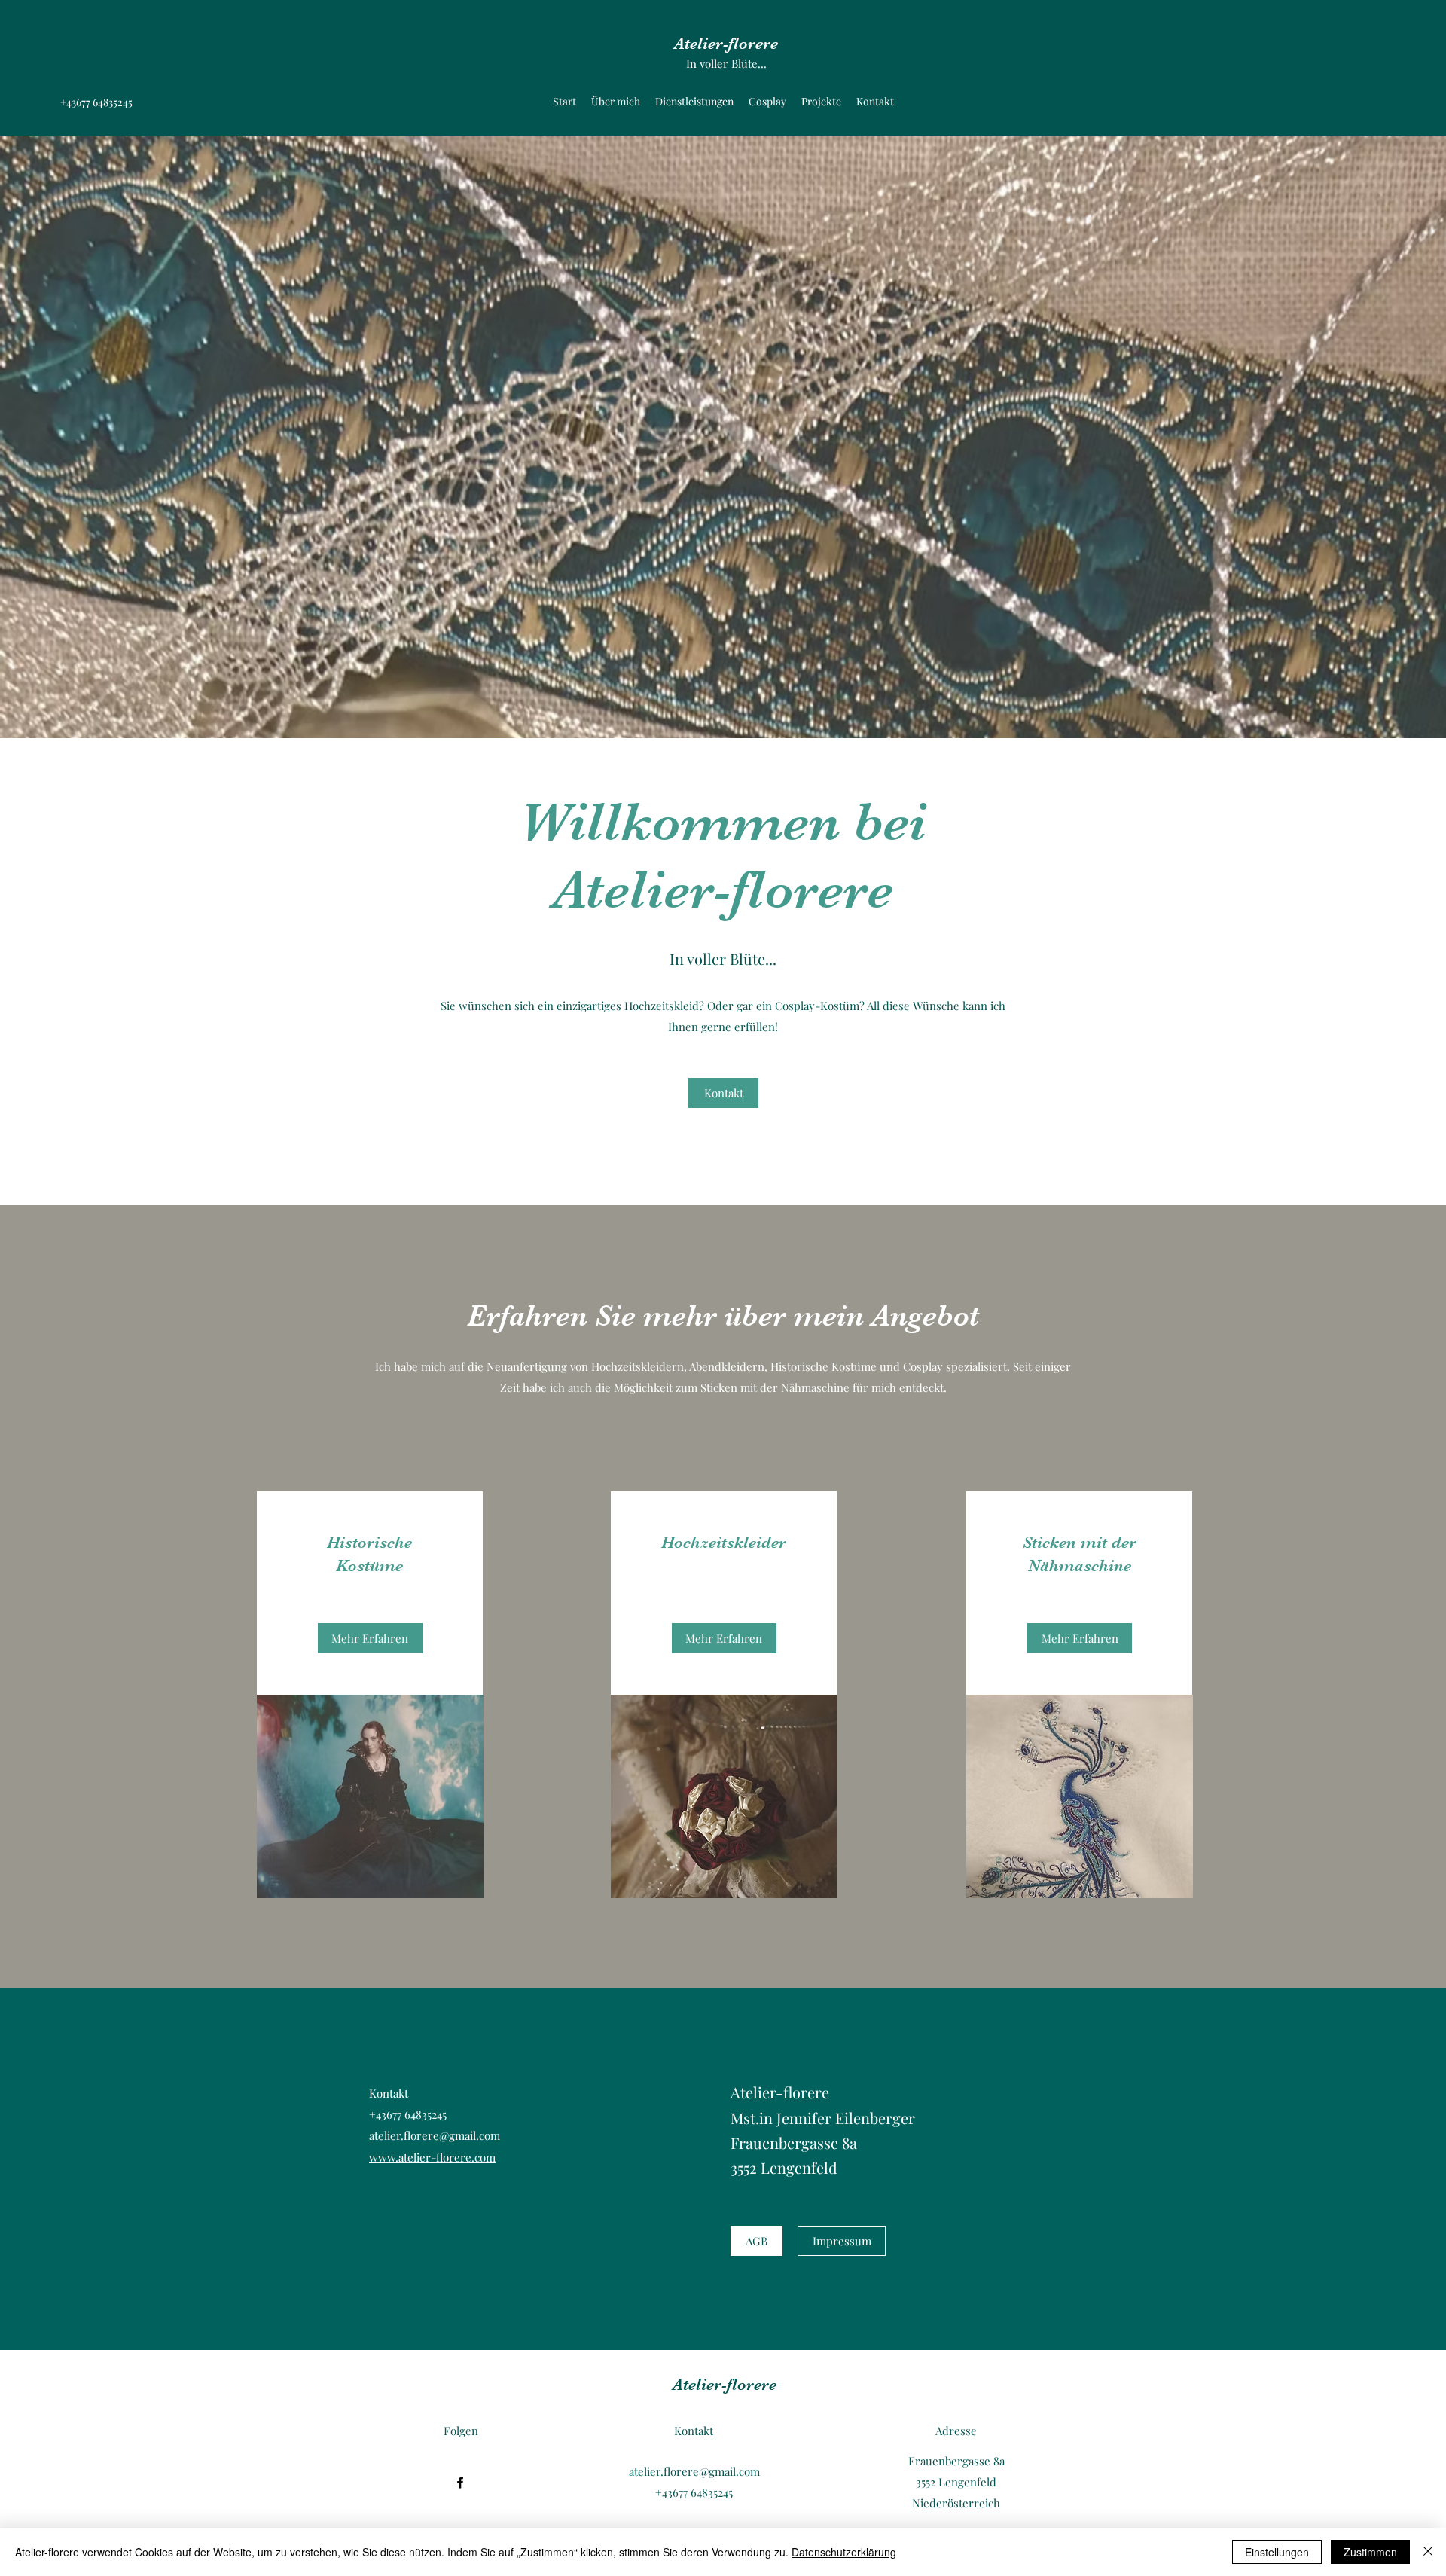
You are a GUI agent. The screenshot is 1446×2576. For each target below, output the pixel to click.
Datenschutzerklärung (844, 2552)
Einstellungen (1277, 2552)
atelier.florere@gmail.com (435, 2135)
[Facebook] (460, 2483)
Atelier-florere (726, 43)
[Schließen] (1428, 2552)
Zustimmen (1370, 2552)
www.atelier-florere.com (432, 2157)
